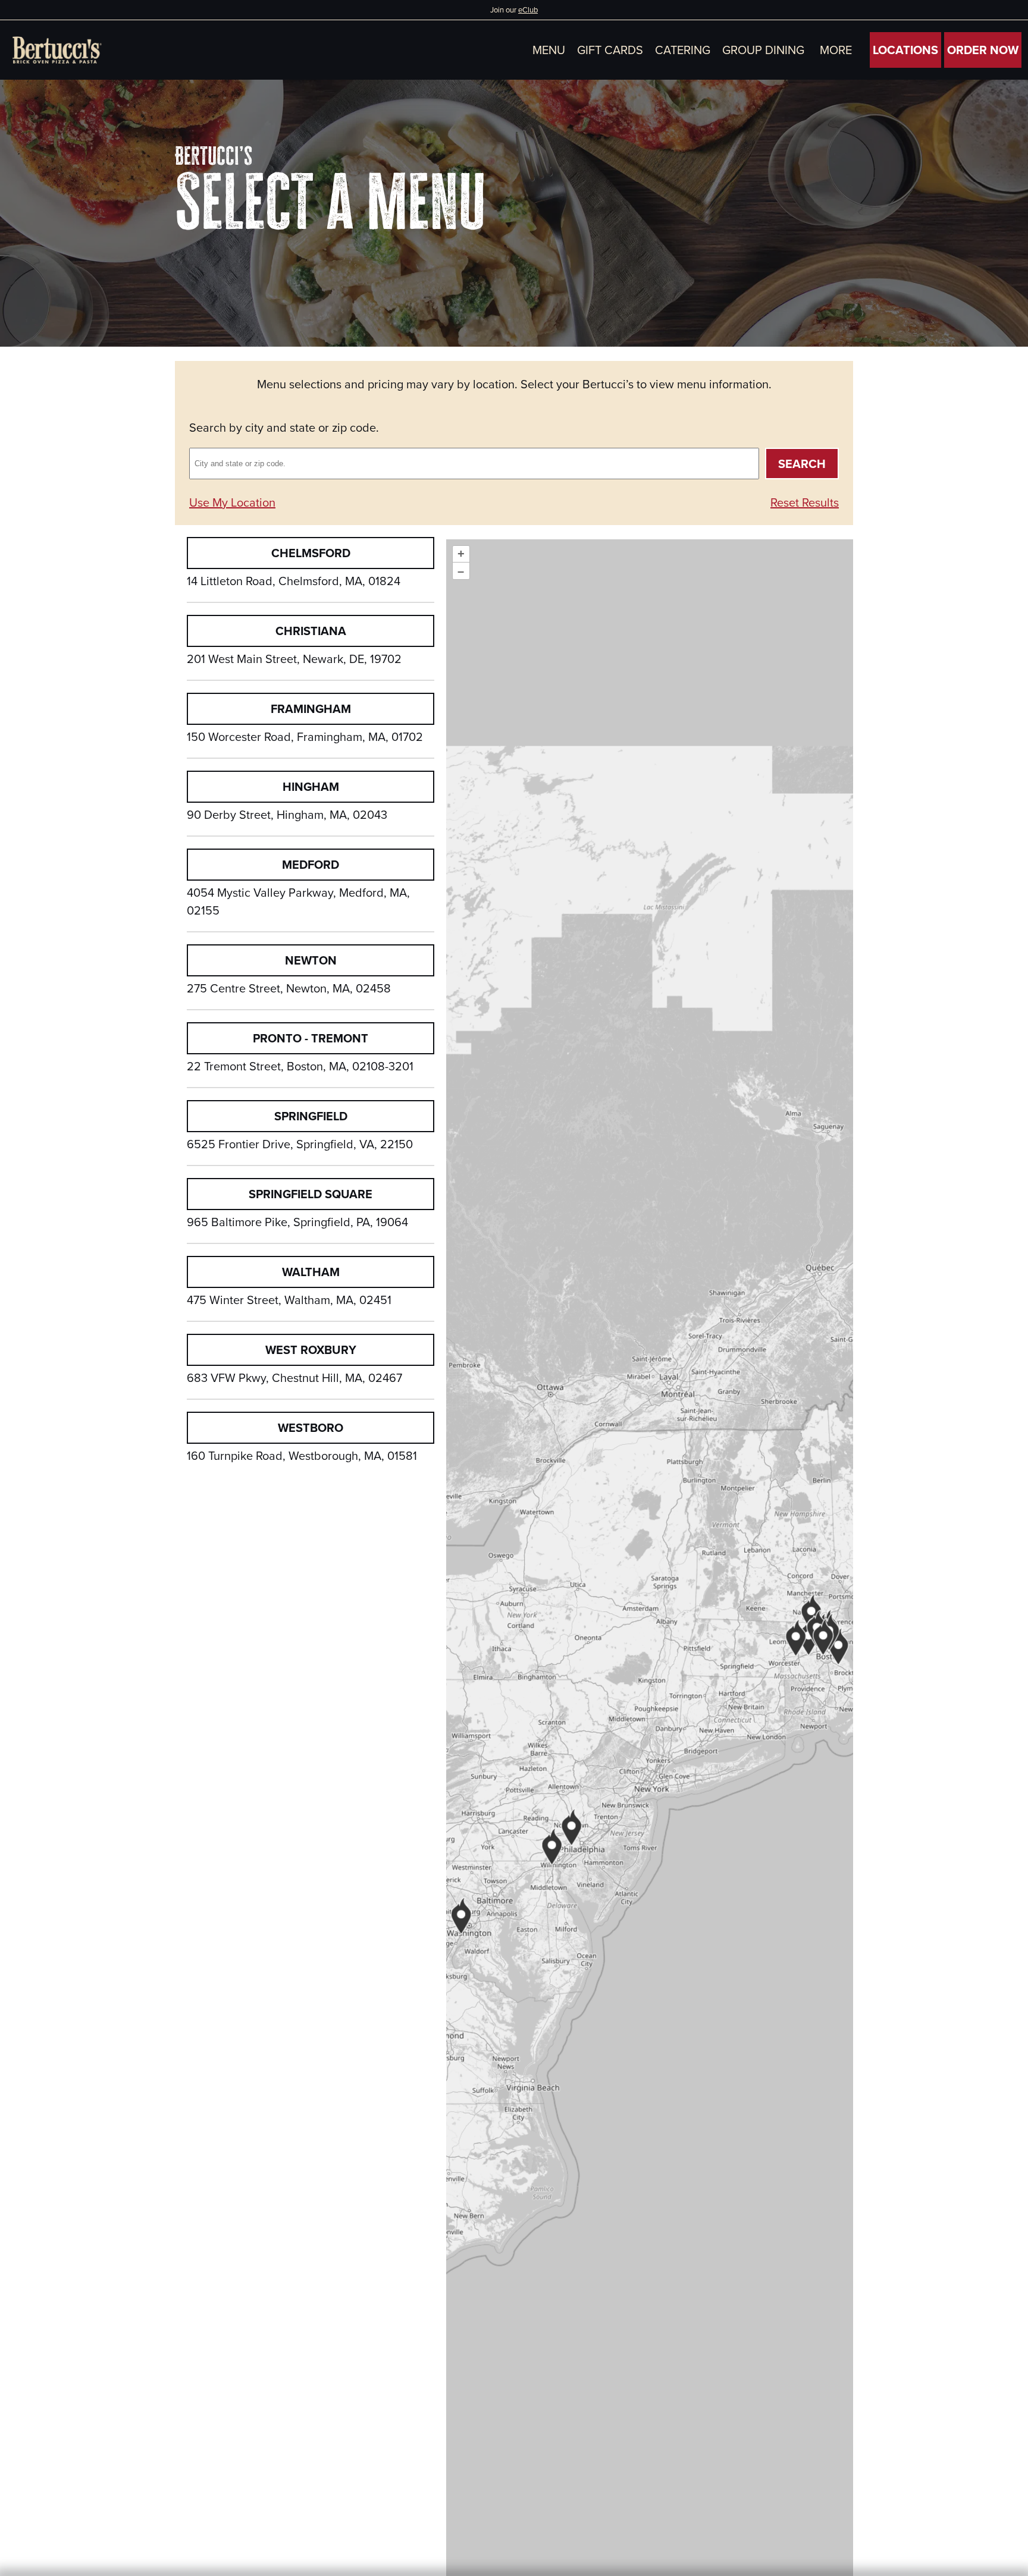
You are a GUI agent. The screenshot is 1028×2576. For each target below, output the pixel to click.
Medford (311, 864)
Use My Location (232, 502)
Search (802, 464)
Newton (311, 960)
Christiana (311, 631)
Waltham (311, 1272)
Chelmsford (311, 553)
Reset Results (805, 502)
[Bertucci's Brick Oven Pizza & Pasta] (57, 50)
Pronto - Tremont (311, 1038)
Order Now (983, 50)
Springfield (311, 1116)
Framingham (311, 709)
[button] (836, 50)
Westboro (311, 1427)
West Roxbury (311, 1350)
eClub (528, 10)
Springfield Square (311, 1194)
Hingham (311, 786)
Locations (905, 50)
